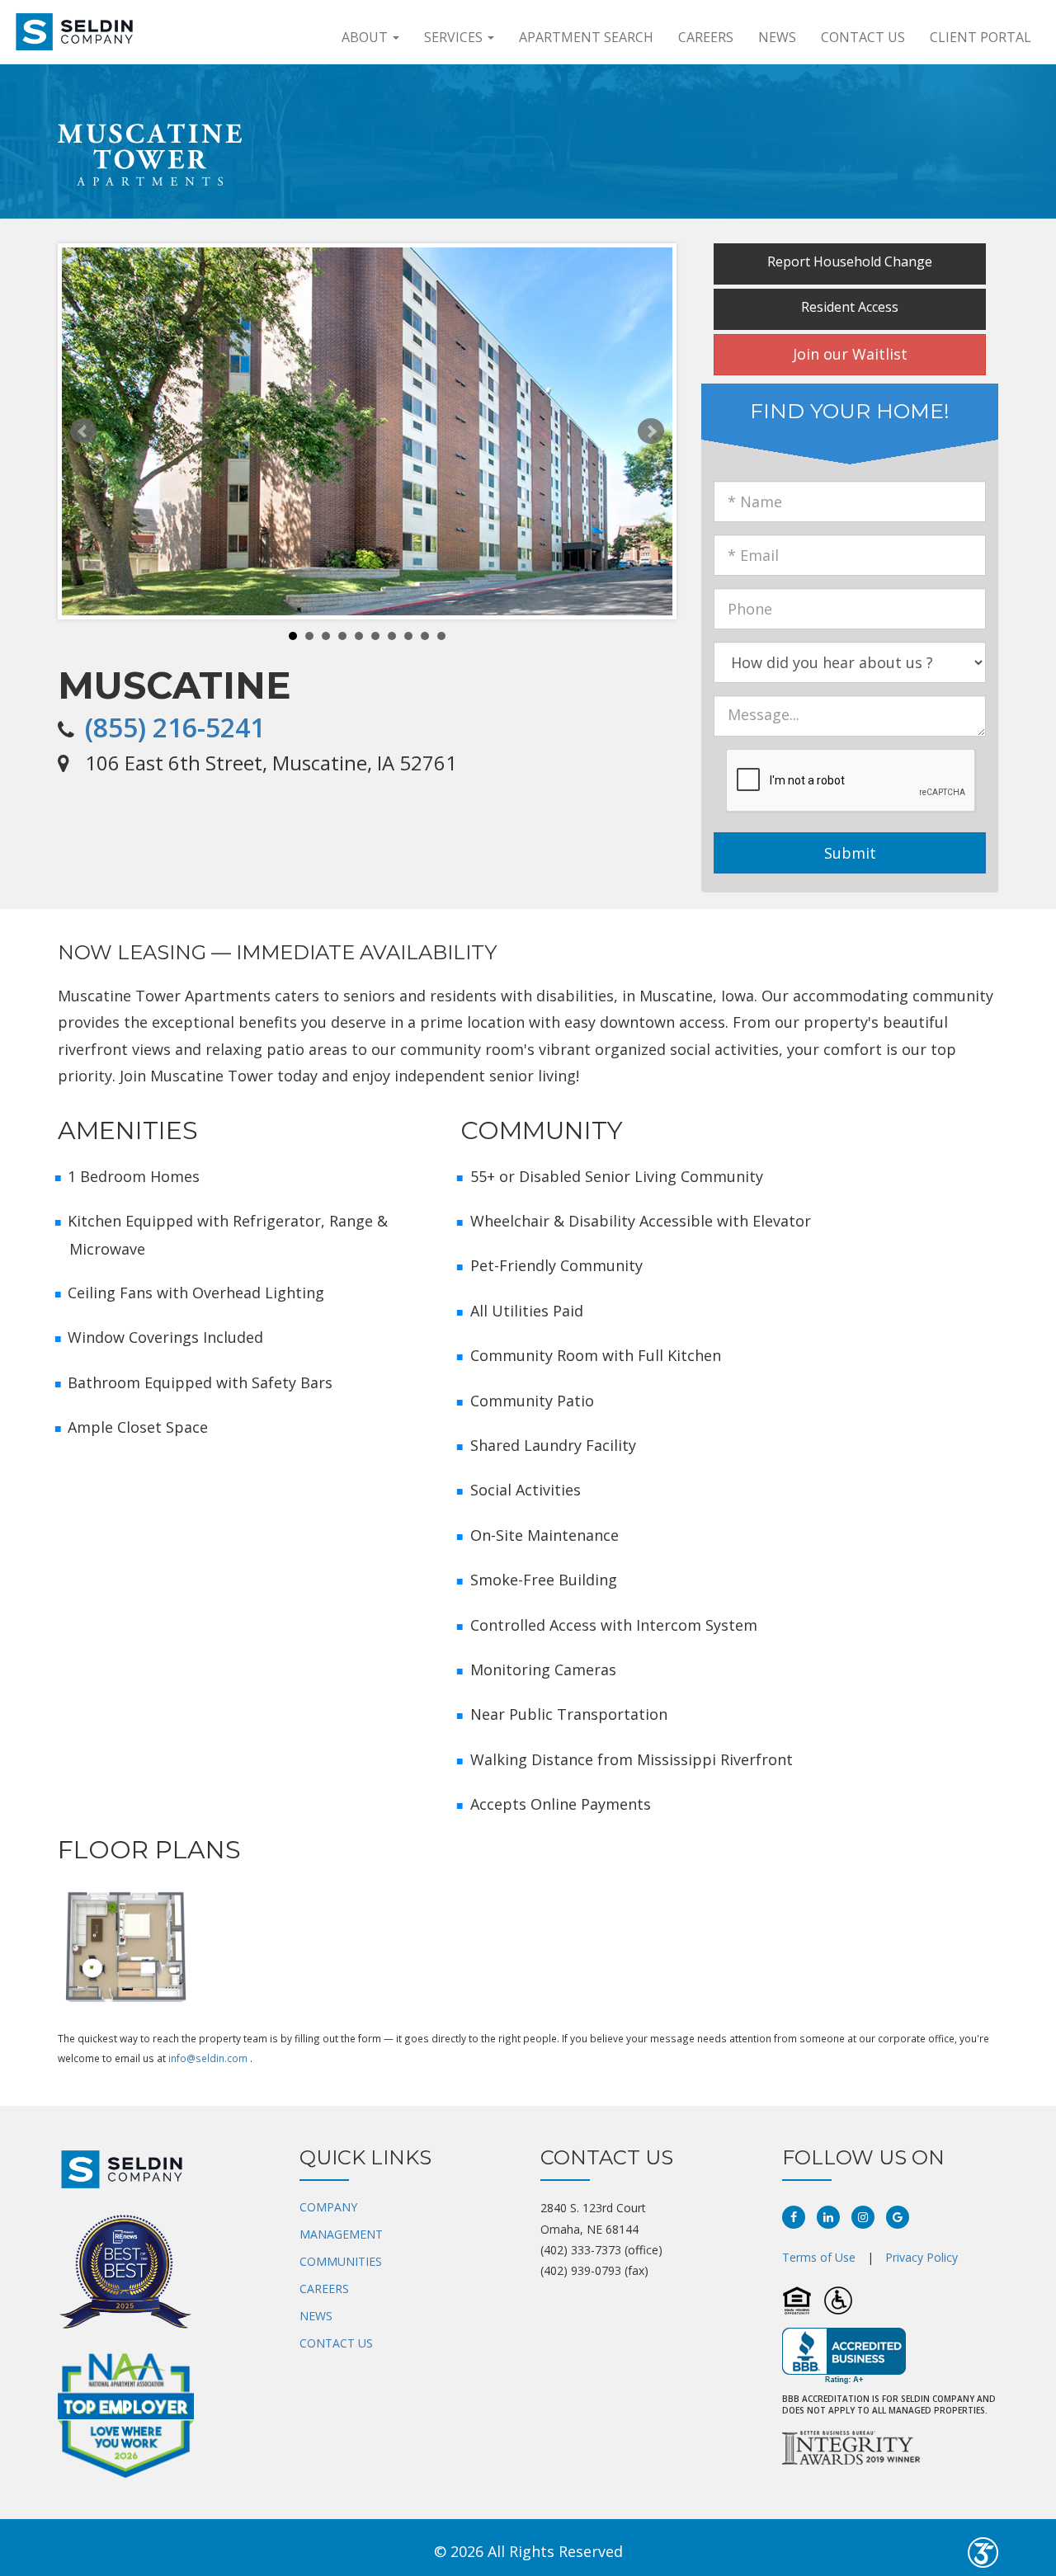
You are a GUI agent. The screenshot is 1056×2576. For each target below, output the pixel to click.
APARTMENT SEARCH (586, 37)
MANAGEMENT (341, 2234)
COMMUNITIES (341, 2261)
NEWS (316, 2316)
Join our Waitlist (850, 354)
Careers (706, 37)
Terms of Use (819, 2257)
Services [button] (455, 37)
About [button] (366, 37)
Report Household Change (850, 261)
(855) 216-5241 (175, 727)
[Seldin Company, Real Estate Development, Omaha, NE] (844, 2356)
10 (441, 636)
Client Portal (981, 37)
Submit (850, 853)
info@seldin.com (208, 2058)
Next (651, 431)
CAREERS (324, 2289)
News (777, 37)
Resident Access (850, 307)
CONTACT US (336, 2343)
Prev (83, 431)
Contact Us (863, 37)
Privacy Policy (922, 2257)
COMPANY (328, 2207)
